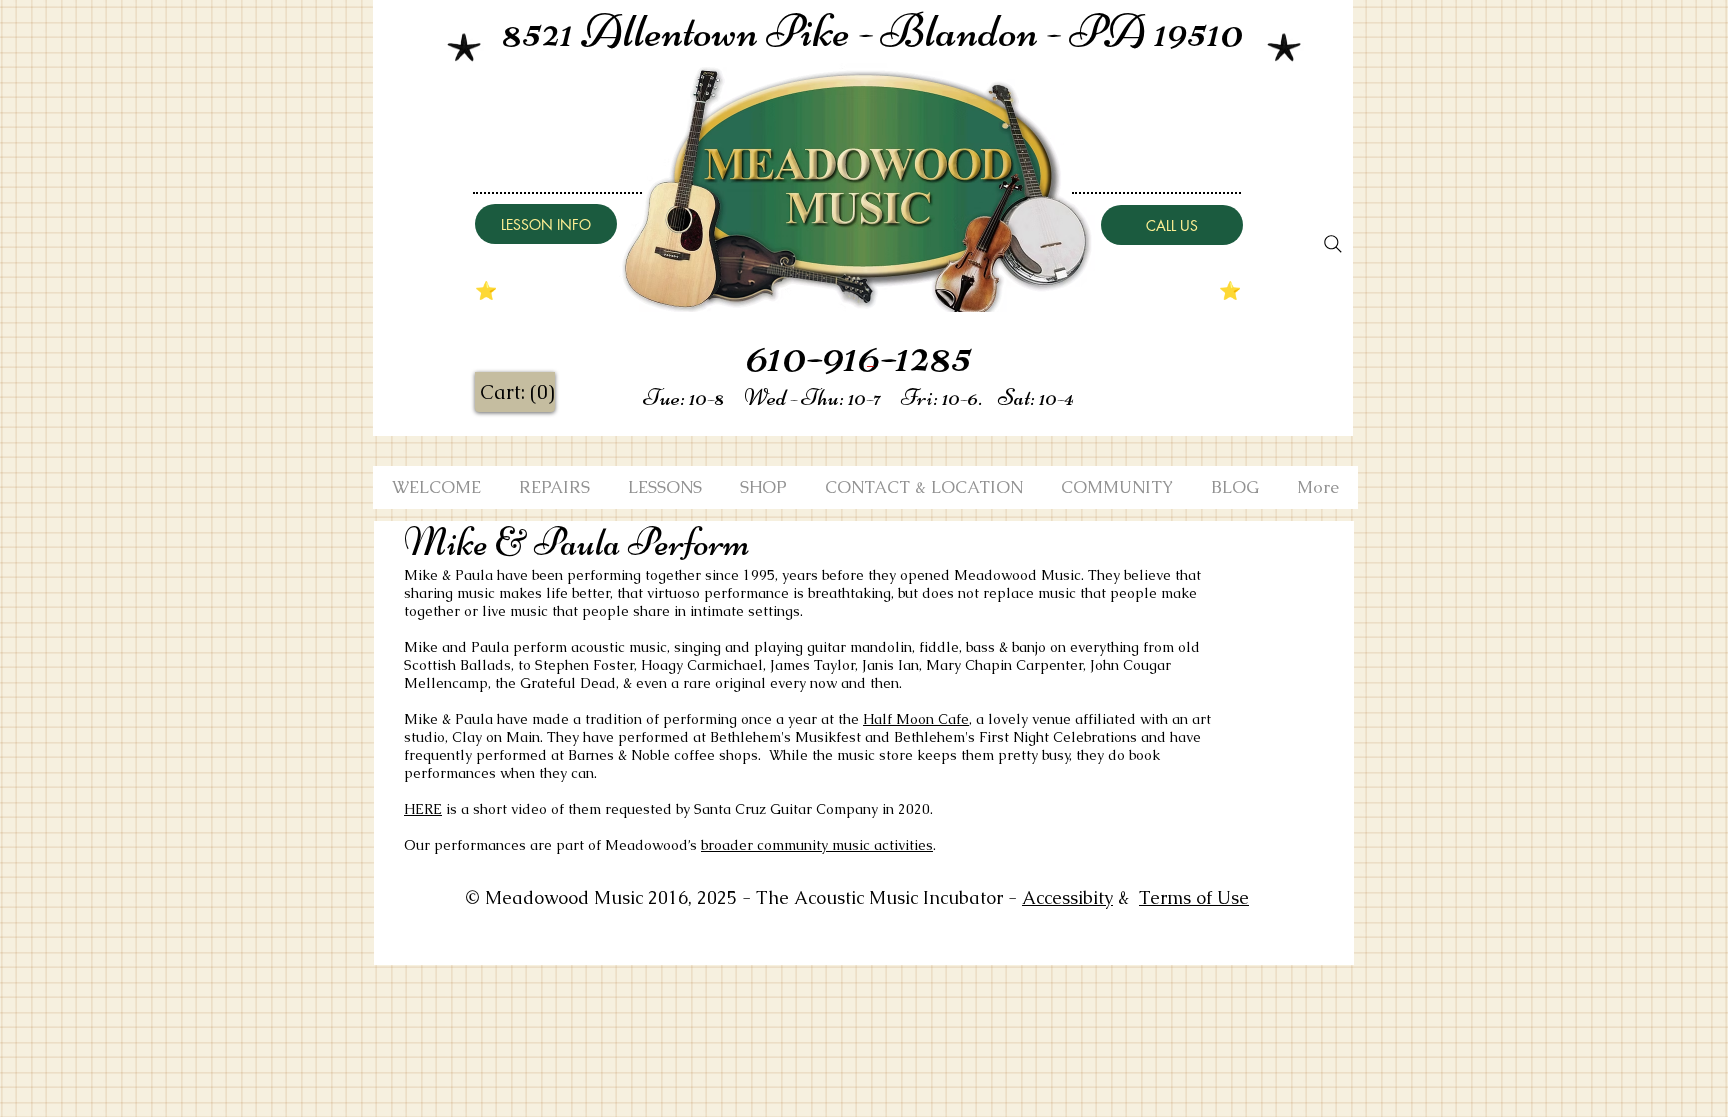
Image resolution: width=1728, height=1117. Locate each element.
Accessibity (1067, 897)
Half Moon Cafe (916, 719)
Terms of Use (1194, 897)
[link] (516, 392)
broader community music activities (817, 845)
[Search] (1333, 244)
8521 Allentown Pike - (691, 31)
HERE (423, 809)
